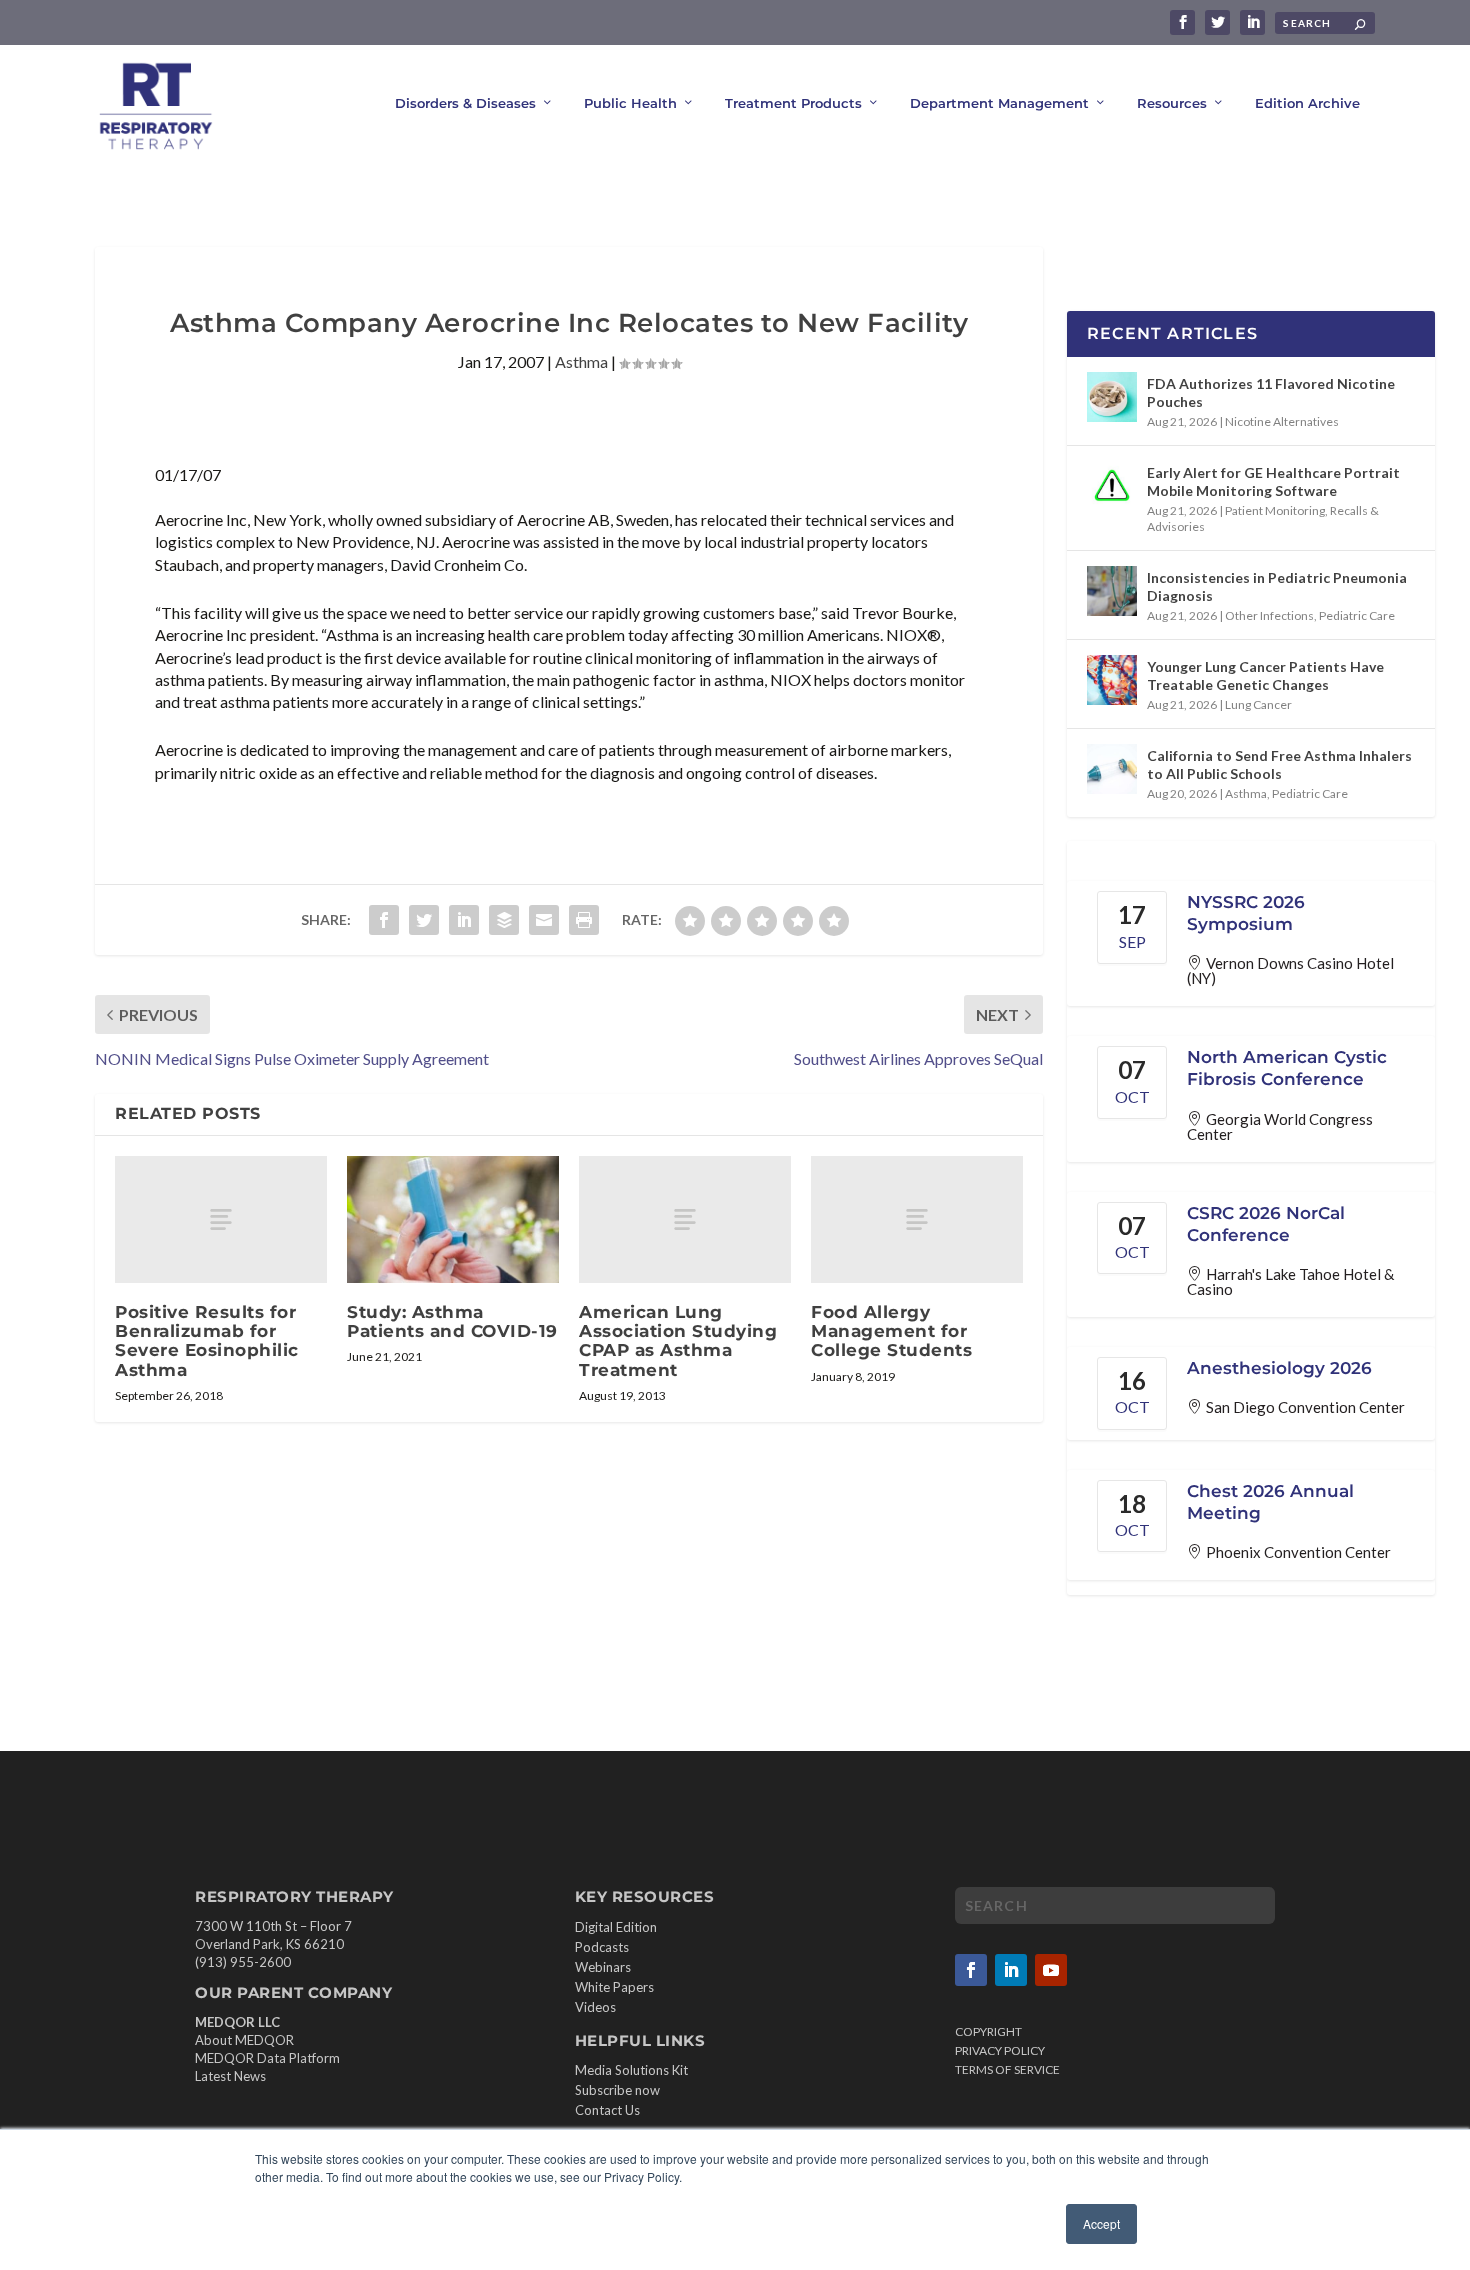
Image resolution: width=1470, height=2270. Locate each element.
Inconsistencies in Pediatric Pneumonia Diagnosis (1277, 586)
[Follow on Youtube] (1051, 1970)
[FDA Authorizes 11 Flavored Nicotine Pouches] (1112, 397)
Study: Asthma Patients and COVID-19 (452, 1321)
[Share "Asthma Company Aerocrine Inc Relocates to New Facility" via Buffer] (504, 920)
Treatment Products (793, 103)
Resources (1172, 103)
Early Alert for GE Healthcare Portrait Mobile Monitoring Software (1273, 481)
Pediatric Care (1357, 615)
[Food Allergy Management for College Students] (917, 1219)
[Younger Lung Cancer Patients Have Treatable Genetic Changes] (1112, 680)
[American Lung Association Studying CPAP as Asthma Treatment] (685, 1219)
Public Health (630, 103)
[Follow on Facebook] (971, 1970)
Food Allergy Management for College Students (891, 1331)
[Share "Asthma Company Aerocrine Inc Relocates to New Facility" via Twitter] (424, 920)
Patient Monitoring (1275, 510)
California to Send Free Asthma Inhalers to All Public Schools (1279, 764)
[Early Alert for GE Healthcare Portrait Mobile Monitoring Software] (1112, 486)
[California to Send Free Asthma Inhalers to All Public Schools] (1112, 769)
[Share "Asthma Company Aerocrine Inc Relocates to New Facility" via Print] (584, 920)
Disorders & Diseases (465, 103)
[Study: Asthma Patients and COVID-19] (453, 1219)
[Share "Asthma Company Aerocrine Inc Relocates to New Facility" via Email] (544, 920)
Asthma (581, 361)
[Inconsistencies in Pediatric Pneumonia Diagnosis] (1112, 591)
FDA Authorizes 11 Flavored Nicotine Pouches (1271, 392)
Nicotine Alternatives (1282, 421)
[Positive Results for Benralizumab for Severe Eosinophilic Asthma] (221, 1219)
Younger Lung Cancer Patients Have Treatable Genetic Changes (1265, 675)
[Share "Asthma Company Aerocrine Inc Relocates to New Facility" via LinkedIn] (464, 920)
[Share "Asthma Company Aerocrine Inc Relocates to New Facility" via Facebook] (384, 920)
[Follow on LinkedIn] (1011, 1970)
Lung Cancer (1258, 704)
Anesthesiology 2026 (1279, 1368)
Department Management (999, 103)
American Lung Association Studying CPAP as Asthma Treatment (678, 1341)
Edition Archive (1307, 103)
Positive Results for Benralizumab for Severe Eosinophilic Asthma (207, 1341)
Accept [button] (1101, 2223)
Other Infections (1269, 615)
